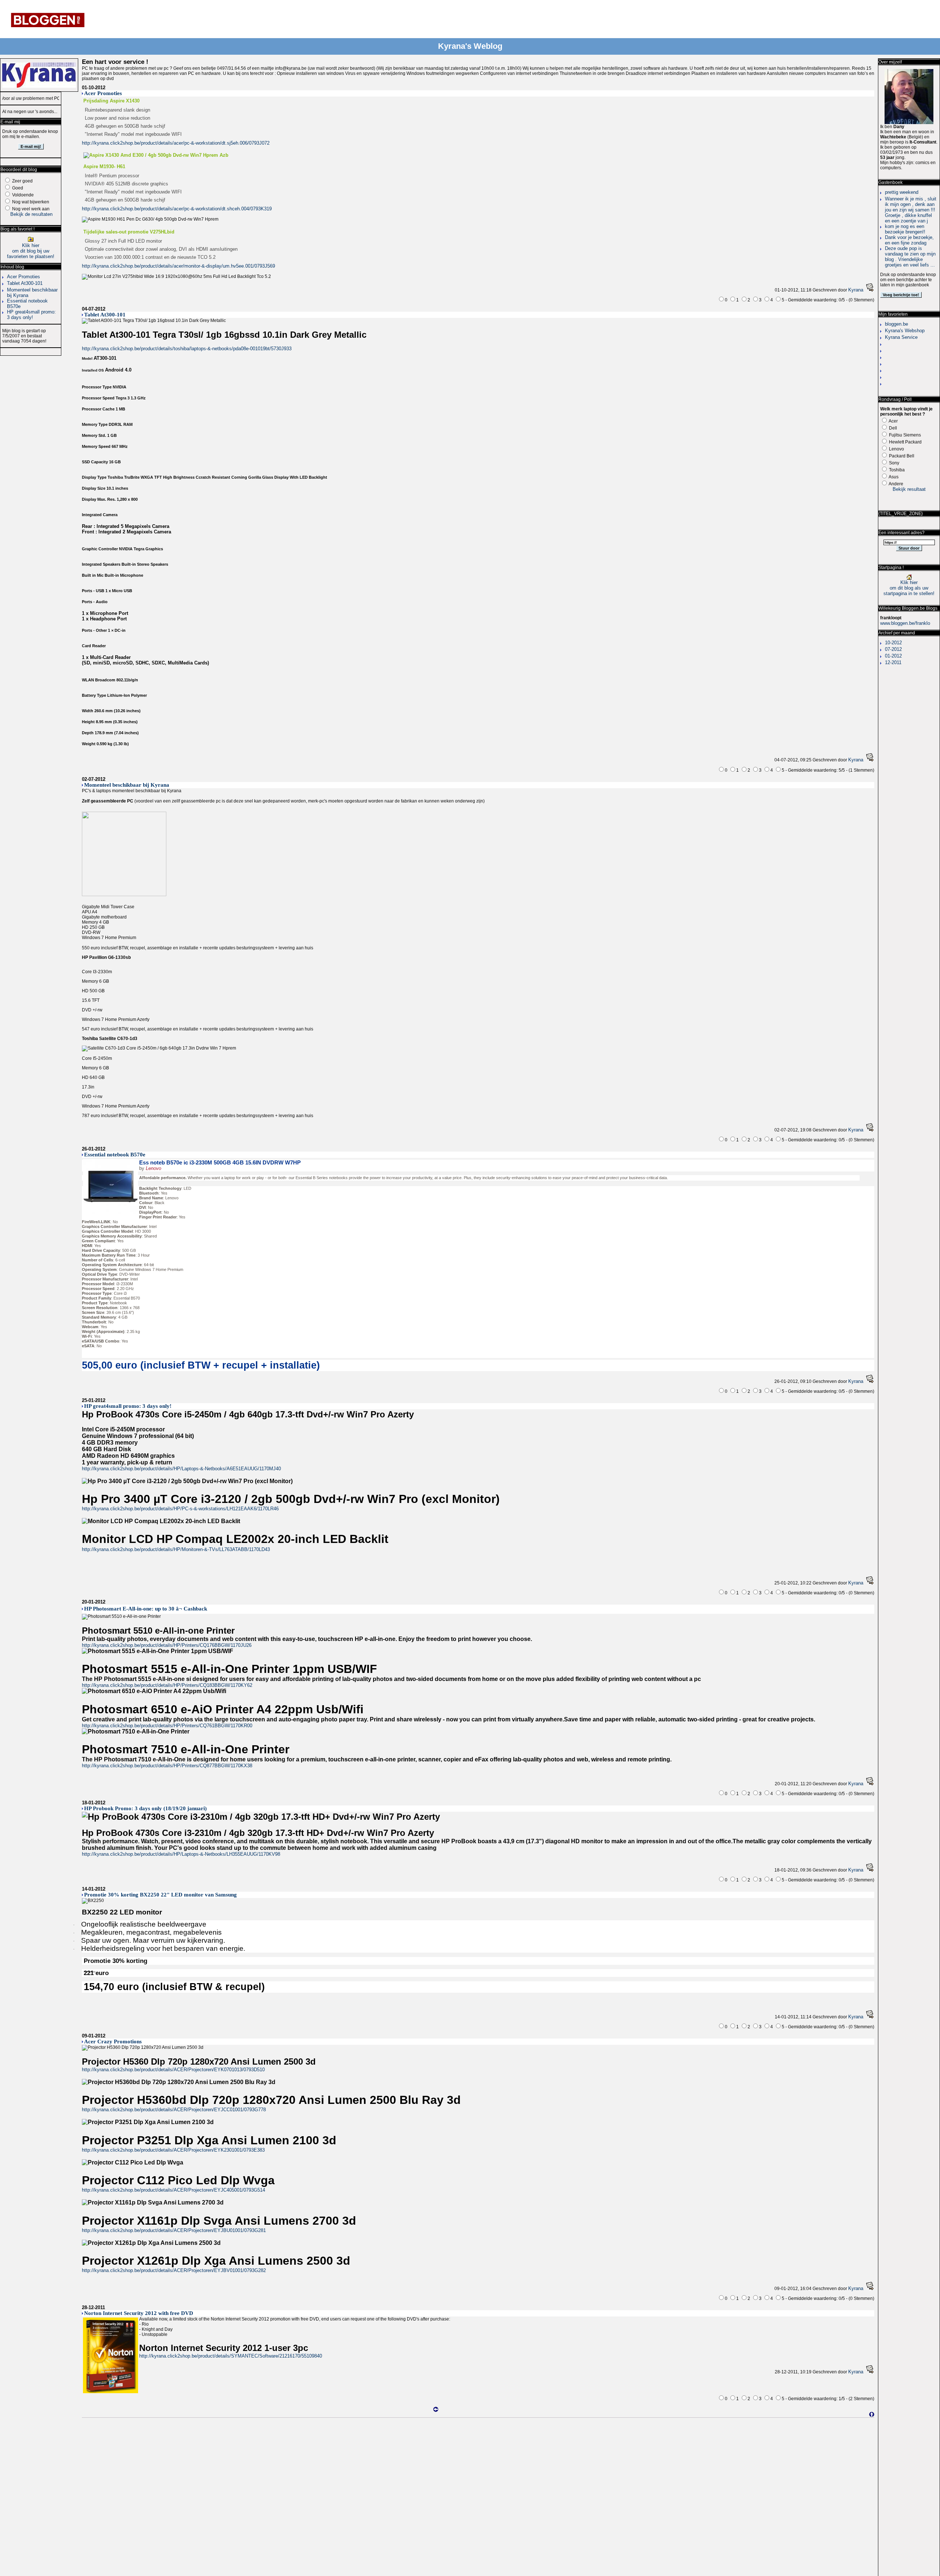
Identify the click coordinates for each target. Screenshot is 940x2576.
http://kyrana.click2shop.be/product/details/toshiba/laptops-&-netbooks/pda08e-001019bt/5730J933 (187, 349)
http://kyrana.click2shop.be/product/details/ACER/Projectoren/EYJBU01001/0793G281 (174, 2230)
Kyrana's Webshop (905, 331)
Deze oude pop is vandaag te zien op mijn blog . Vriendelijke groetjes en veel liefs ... (910, 257)
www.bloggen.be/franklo (905, 623)
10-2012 (893, 643)
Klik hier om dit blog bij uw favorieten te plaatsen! (31, 251)
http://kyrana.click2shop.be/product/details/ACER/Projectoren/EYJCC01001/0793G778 (174, 2110)
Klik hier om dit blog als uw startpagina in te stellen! (909, 588)
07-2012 (893, 649)
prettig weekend (902, 192)
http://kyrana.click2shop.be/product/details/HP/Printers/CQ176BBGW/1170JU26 (167, 1645)
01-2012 (893, 656)
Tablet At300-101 (25, 283)
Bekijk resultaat (909, 489)
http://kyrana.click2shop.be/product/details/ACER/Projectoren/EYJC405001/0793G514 (173, 2190)
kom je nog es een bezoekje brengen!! (905, 229)
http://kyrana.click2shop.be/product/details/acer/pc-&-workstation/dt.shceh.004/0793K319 (177, 209)
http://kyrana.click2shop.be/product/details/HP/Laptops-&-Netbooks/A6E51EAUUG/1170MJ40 (181, 1469)
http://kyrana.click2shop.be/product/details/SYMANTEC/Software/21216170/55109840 (231, 2356)
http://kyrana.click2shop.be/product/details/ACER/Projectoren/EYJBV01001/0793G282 (174, 2270)
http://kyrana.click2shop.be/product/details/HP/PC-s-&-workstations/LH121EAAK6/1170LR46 (180, 1509)
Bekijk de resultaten (31, 214)
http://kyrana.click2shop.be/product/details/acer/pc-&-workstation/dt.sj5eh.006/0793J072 (176, 143)
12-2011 (893, 662)
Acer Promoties (23, 277)
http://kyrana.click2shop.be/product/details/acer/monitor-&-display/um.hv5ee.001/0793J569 (178, 266)
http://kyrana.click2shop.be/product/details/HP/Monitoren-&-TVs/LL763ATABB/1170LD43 (176, 1549)
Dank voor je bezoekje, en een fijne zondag (909, 240)
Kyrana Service (901, 337)
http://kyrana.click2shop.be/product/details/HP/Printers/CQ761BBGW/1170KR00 (167, 1726)
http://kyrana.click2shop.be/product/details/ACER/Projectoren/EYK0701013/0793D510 (173, 2070)
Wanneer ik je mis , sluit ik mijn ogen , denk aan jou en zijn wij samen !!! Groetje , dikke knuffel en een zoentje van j (911, 210)
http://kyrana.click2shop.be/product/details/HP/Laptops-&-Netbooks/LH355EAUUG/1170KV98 (181, 1854)
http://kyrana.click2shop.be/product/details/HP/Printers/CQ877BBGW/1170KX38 (167, 1766)
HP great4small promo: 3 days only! (31, 315)
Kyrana (856, 290)
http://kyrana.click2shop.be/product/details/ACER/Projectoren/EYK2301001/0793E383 (173, 2150)
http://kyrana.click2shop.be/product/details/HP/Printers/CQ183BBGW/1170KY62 (167, 1685)
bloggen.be (896, 324)
